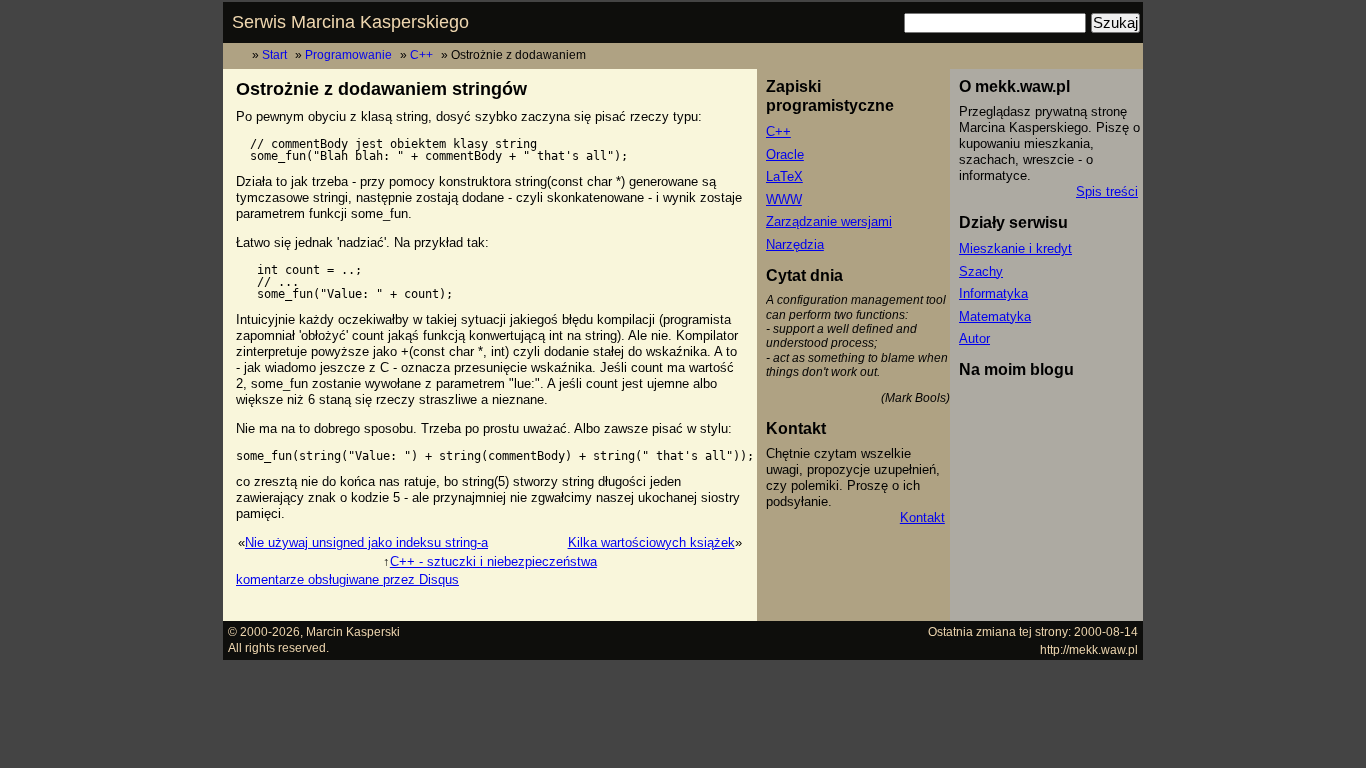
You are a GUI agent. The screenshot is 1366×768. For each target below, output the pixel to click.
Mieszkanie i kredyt (1015, 248)
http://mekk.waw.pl (1089, 649)
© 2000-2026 (264, 631)
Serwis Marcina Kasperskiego (350, 22)
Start (274, 54)
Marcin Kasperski (353, 631)
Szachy (981, 271)
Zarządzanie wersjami (829, 221)
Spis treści (1107, 191)
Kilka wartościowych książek (651, 542)
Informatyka (993, 293)
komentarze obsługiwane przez (347, 579)
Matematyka (995, 316)
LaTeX (784, 176)
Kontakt (922, 517)
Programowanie (348, 54)
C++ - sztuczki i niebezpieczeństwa (493, 561)
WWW (784, 199)
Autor (974, 338)
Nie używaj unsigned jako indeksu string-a (366, 542)
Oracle (785, 154)
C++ (421, 54)
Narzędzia (795, 244)
